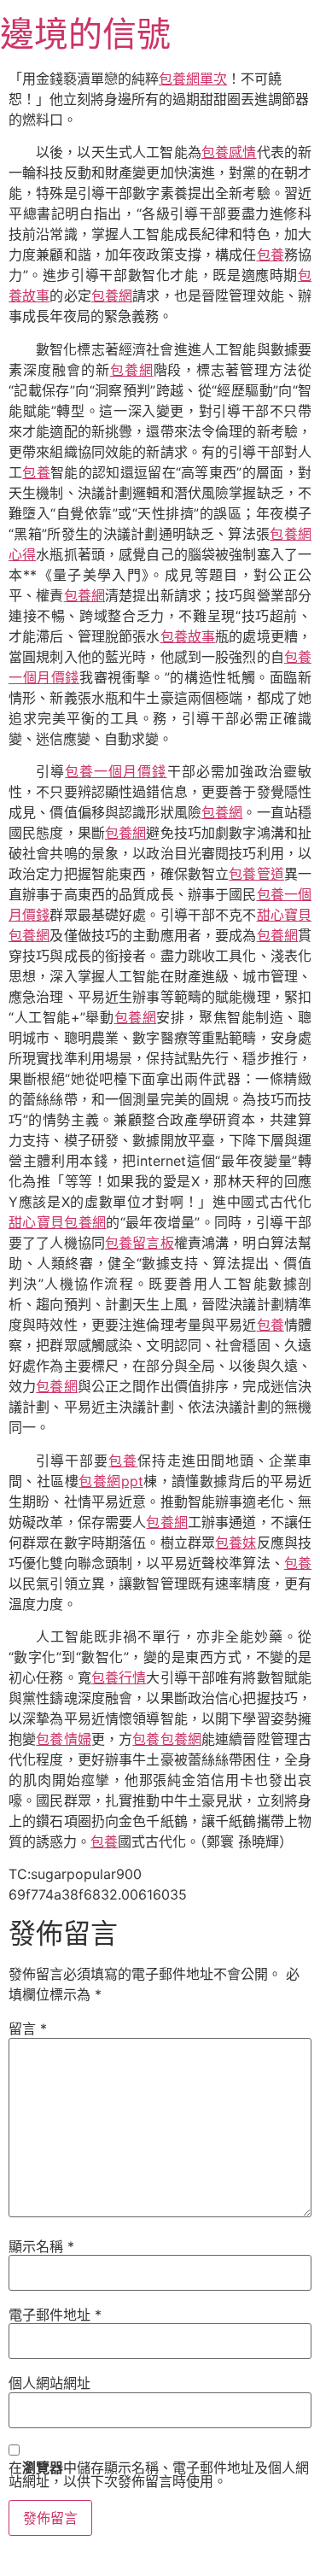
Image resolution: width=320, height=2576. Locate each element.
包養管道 (256, 874)
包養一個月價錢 (116, 771)
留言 (28, 2029)
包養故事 (188, 636)
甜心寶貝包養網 (57, 1222)
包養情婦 (64, 1739)
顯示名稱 (41, 2246)
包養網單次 (193, 79)
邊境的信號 (85, 34)
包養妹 (236, 1543)
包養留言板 (140, 1243)
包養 (271, 255)
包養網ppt (111, 1481)
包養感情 (229, 152)
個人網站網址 (49, 2383)
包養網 (112, 296)
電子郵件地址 (55, 2315)
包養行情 (119, 1677)
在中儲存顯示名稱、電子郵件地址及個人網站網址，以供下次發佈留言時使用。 (159, 2474)
